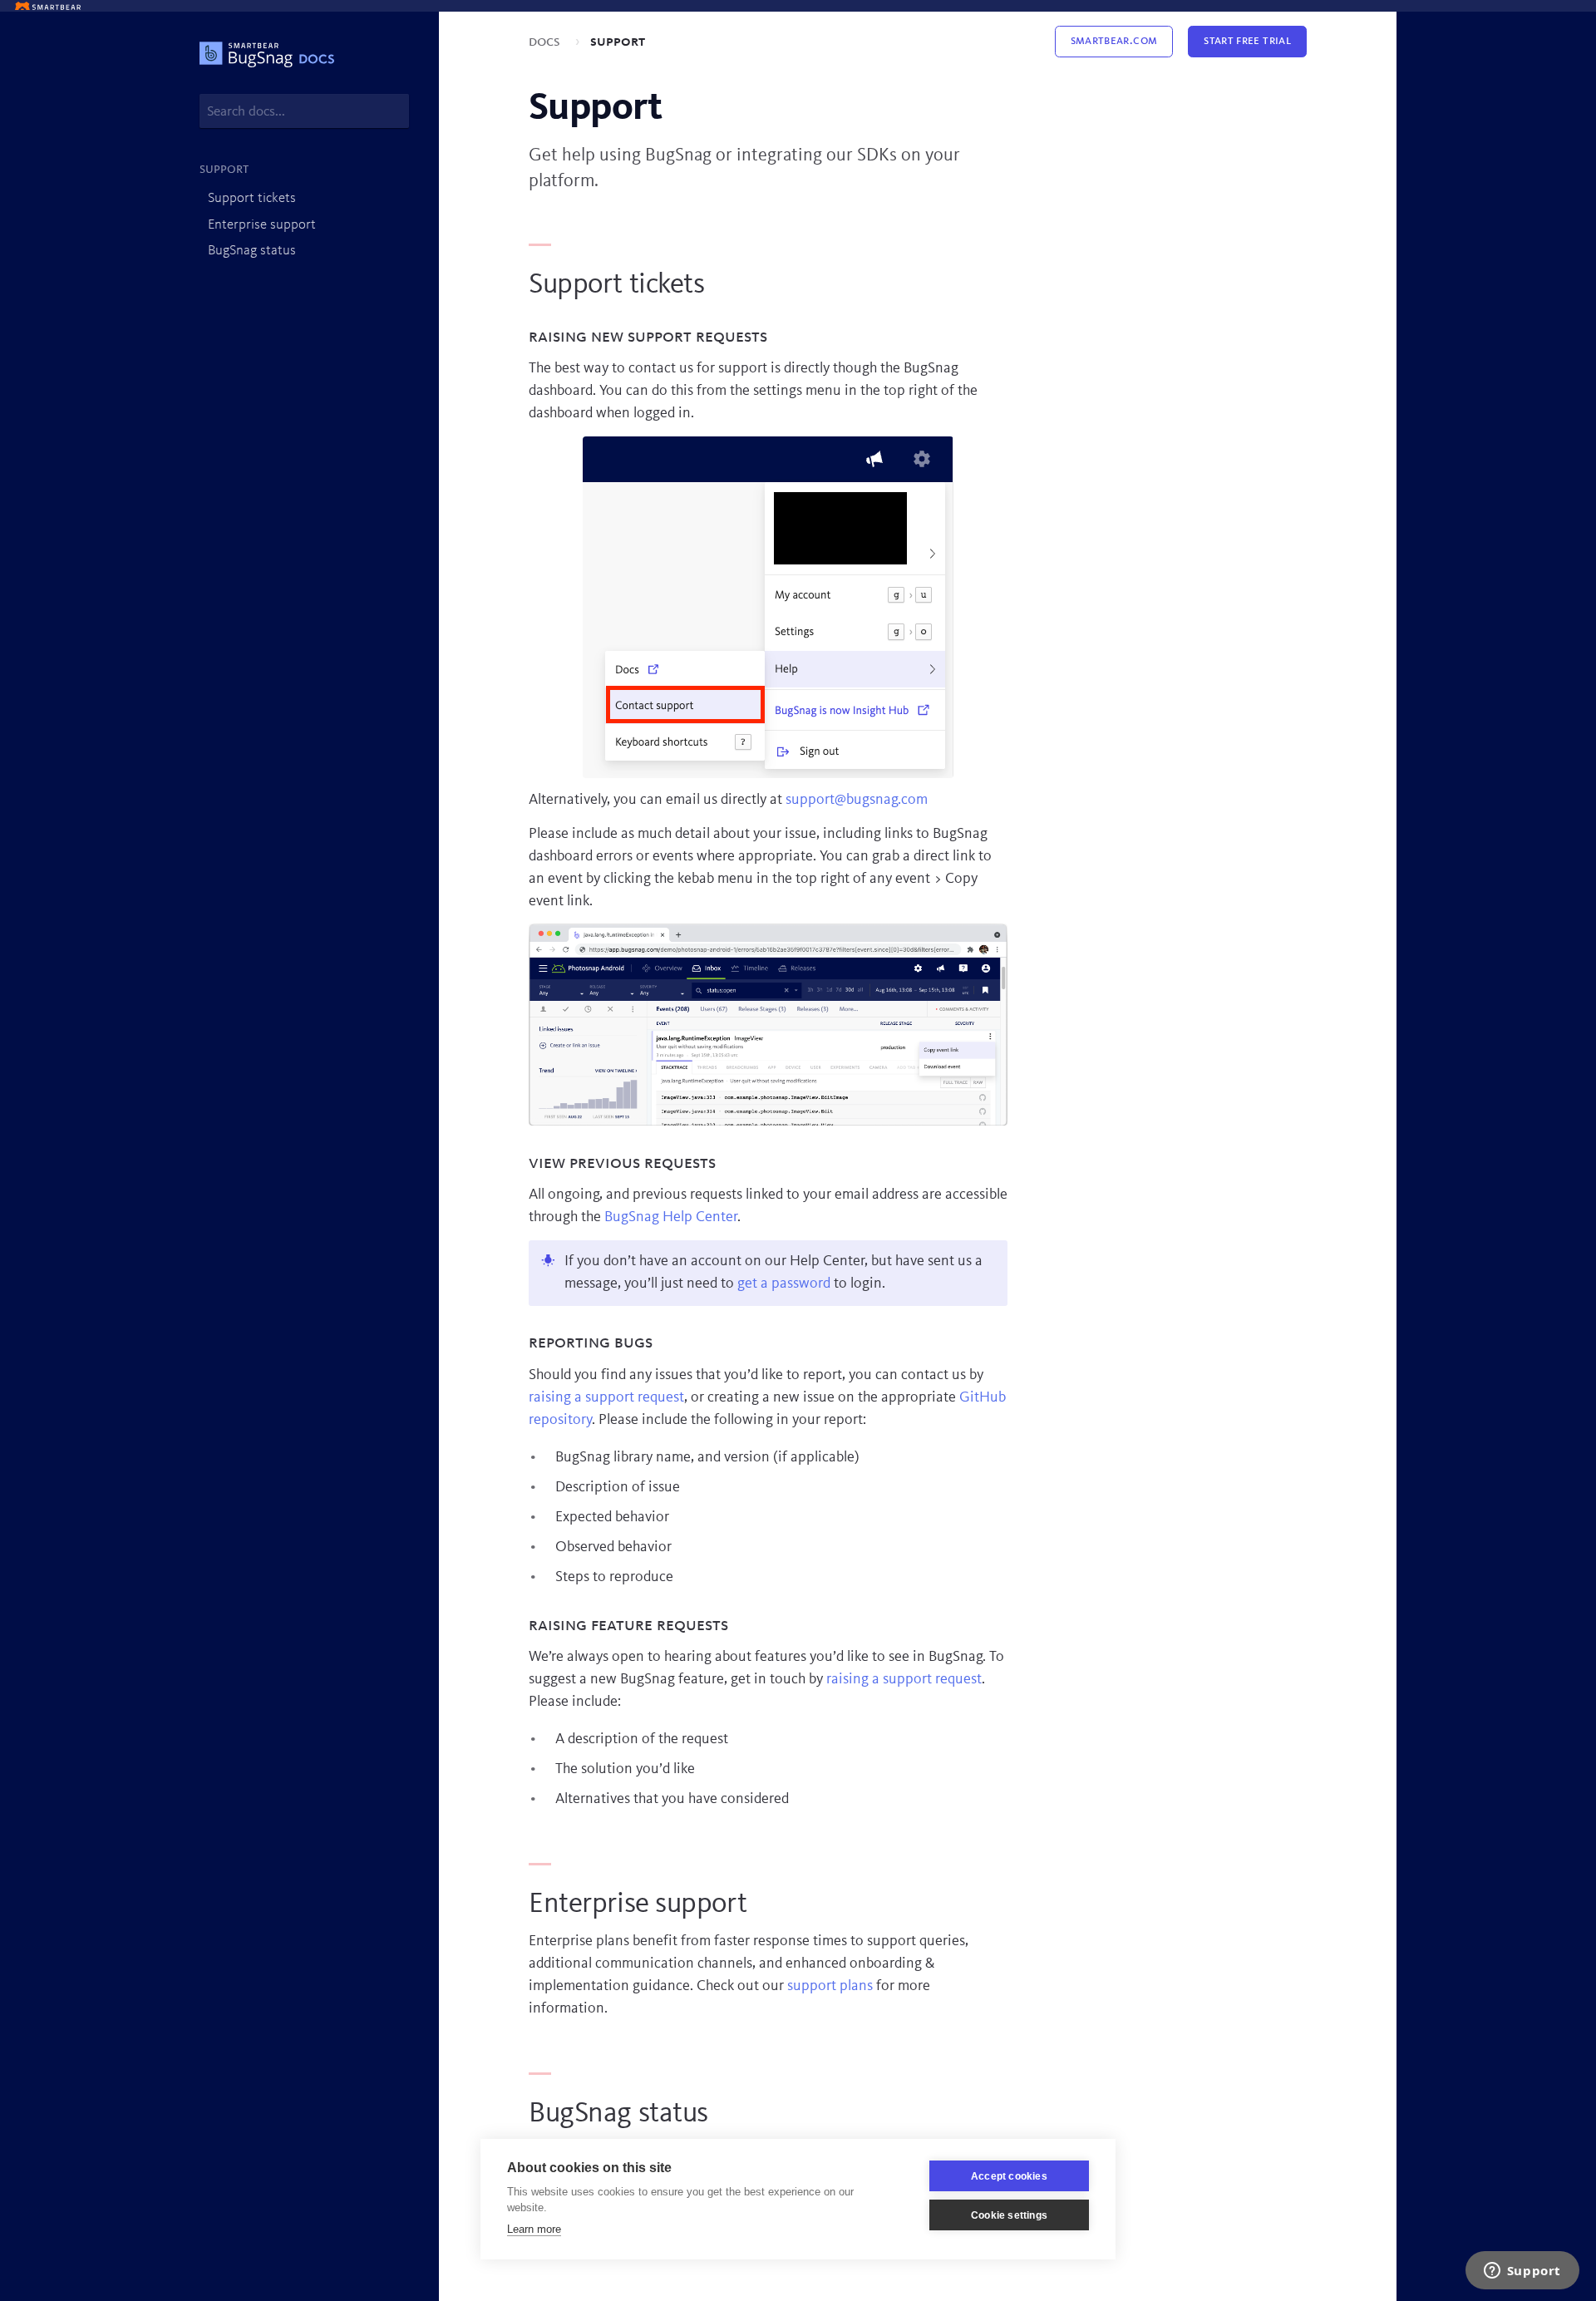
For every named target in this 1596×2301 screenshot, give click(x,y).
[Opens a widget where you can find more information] (1522, 2272)
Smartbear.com (1114, 41)
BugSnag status (252, 251)
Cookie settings (1009, 2215)
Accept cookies (1009, 2176)
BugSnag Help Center (671, 1217)
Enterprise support (262, 225)
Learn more (534, 2229)
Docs (546, 42)
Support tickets (252, 198)
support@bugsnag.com (857, 800)
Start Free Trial (1247, 41)
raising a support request (606, 1397)
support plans (830, 1986)
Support (618, 42)
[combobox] (304, 111)
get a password (784, 1284)
